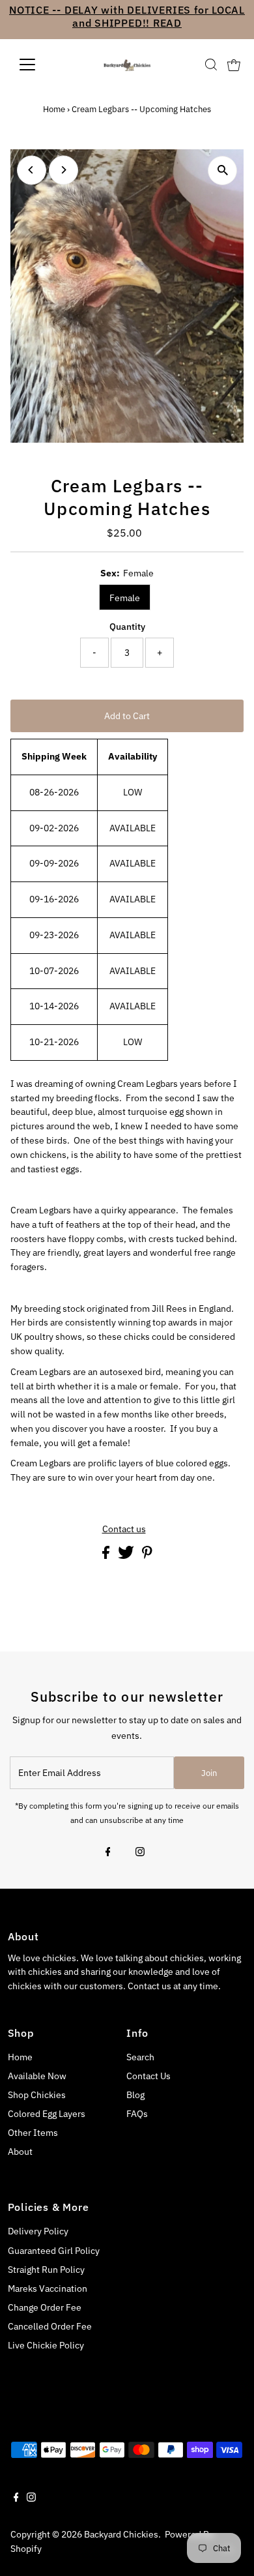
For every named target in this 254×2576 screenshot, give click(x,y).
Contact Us (148, 2076)
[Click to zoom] (222, 170)
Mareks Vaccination (48, 2288)
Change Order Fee (45, 2307)
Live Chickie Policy (46, 2345)
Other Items (33, 2133)
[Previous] (32, 170)
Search (140, 2057)
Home (54, 109)
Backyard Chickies (121, 2534)
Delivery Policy (38, 2231)
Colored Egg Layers (47, 2114)
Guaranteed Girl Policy (54, 2251)
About (20, 2152)
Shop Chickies (37, 2095)
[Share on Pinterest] (147, 1556)
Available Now (37, 2076)
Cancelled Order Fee (50, 2326)
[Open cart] (234, 65)
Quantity (127, 627)
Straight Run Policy (46, 2270)
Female (125, 598)
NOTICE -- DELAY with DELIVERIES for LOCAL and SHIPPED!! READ (127, 16)
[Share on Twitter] (127, 1556)
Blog (135, 2095)
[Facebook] (108, 1853)
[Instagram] (140, 1853)
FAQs (137, 2114)
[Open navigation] (38, 65)
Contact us (124, 1530)
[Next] (63, 170)
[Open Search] (211, 65)
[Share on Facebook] (107, 1556)
